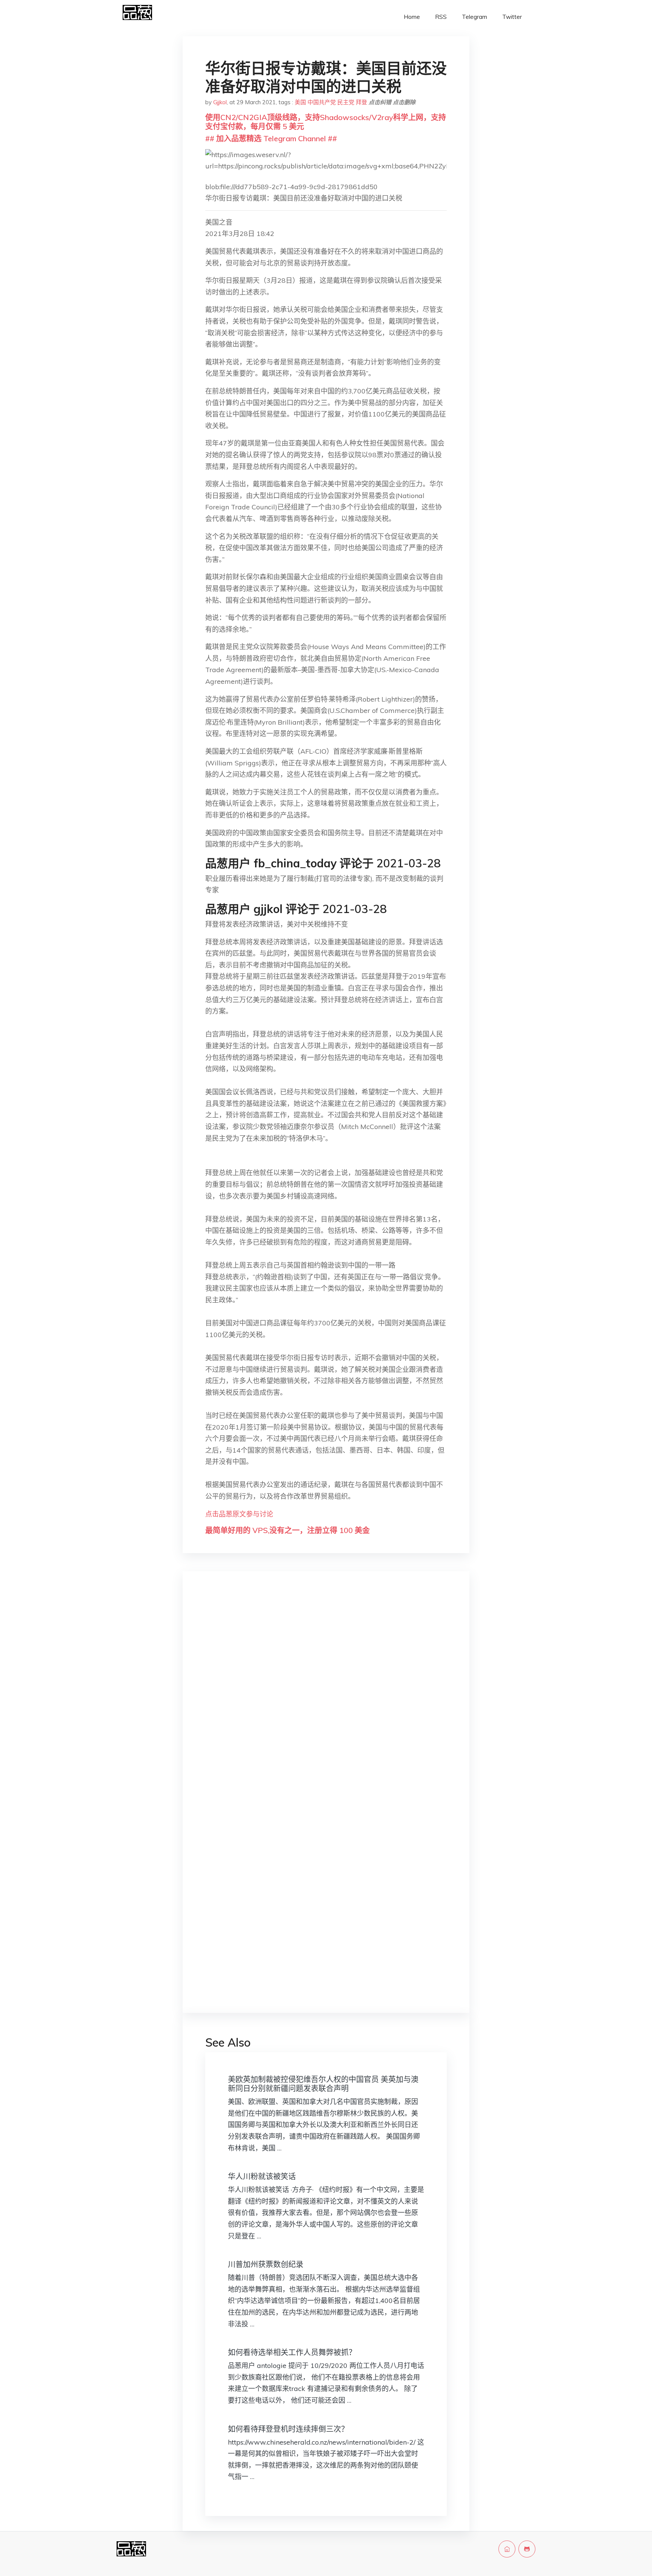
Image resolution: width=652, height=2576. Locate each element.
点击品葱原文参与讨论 (239, 1514)
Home (412, 17)
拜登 (361, 102)
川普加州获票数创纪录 (266, 2264)
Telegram (474, 17)
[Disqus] (326, 1697)
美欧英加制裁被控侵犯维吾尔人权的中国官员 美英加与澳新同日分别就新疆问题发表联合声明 (323, 2084)
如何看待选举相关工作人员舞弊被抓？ (292, 2352)
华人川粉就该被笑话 (262, 2176)
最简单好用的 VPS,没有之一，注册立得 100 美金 (288, 1530)
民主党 (346, 102)
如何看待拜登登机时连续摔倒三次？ (288, 2429)
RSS (441, 17)
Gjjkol (220, 102)
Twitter (512, 17)
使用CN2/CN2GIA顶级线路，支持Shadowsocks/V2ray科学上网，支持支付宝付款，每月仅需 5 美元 (326, 122)
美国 (300, 102)
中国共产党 (322, 102)
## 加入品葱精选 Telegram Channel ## (271, 138)
